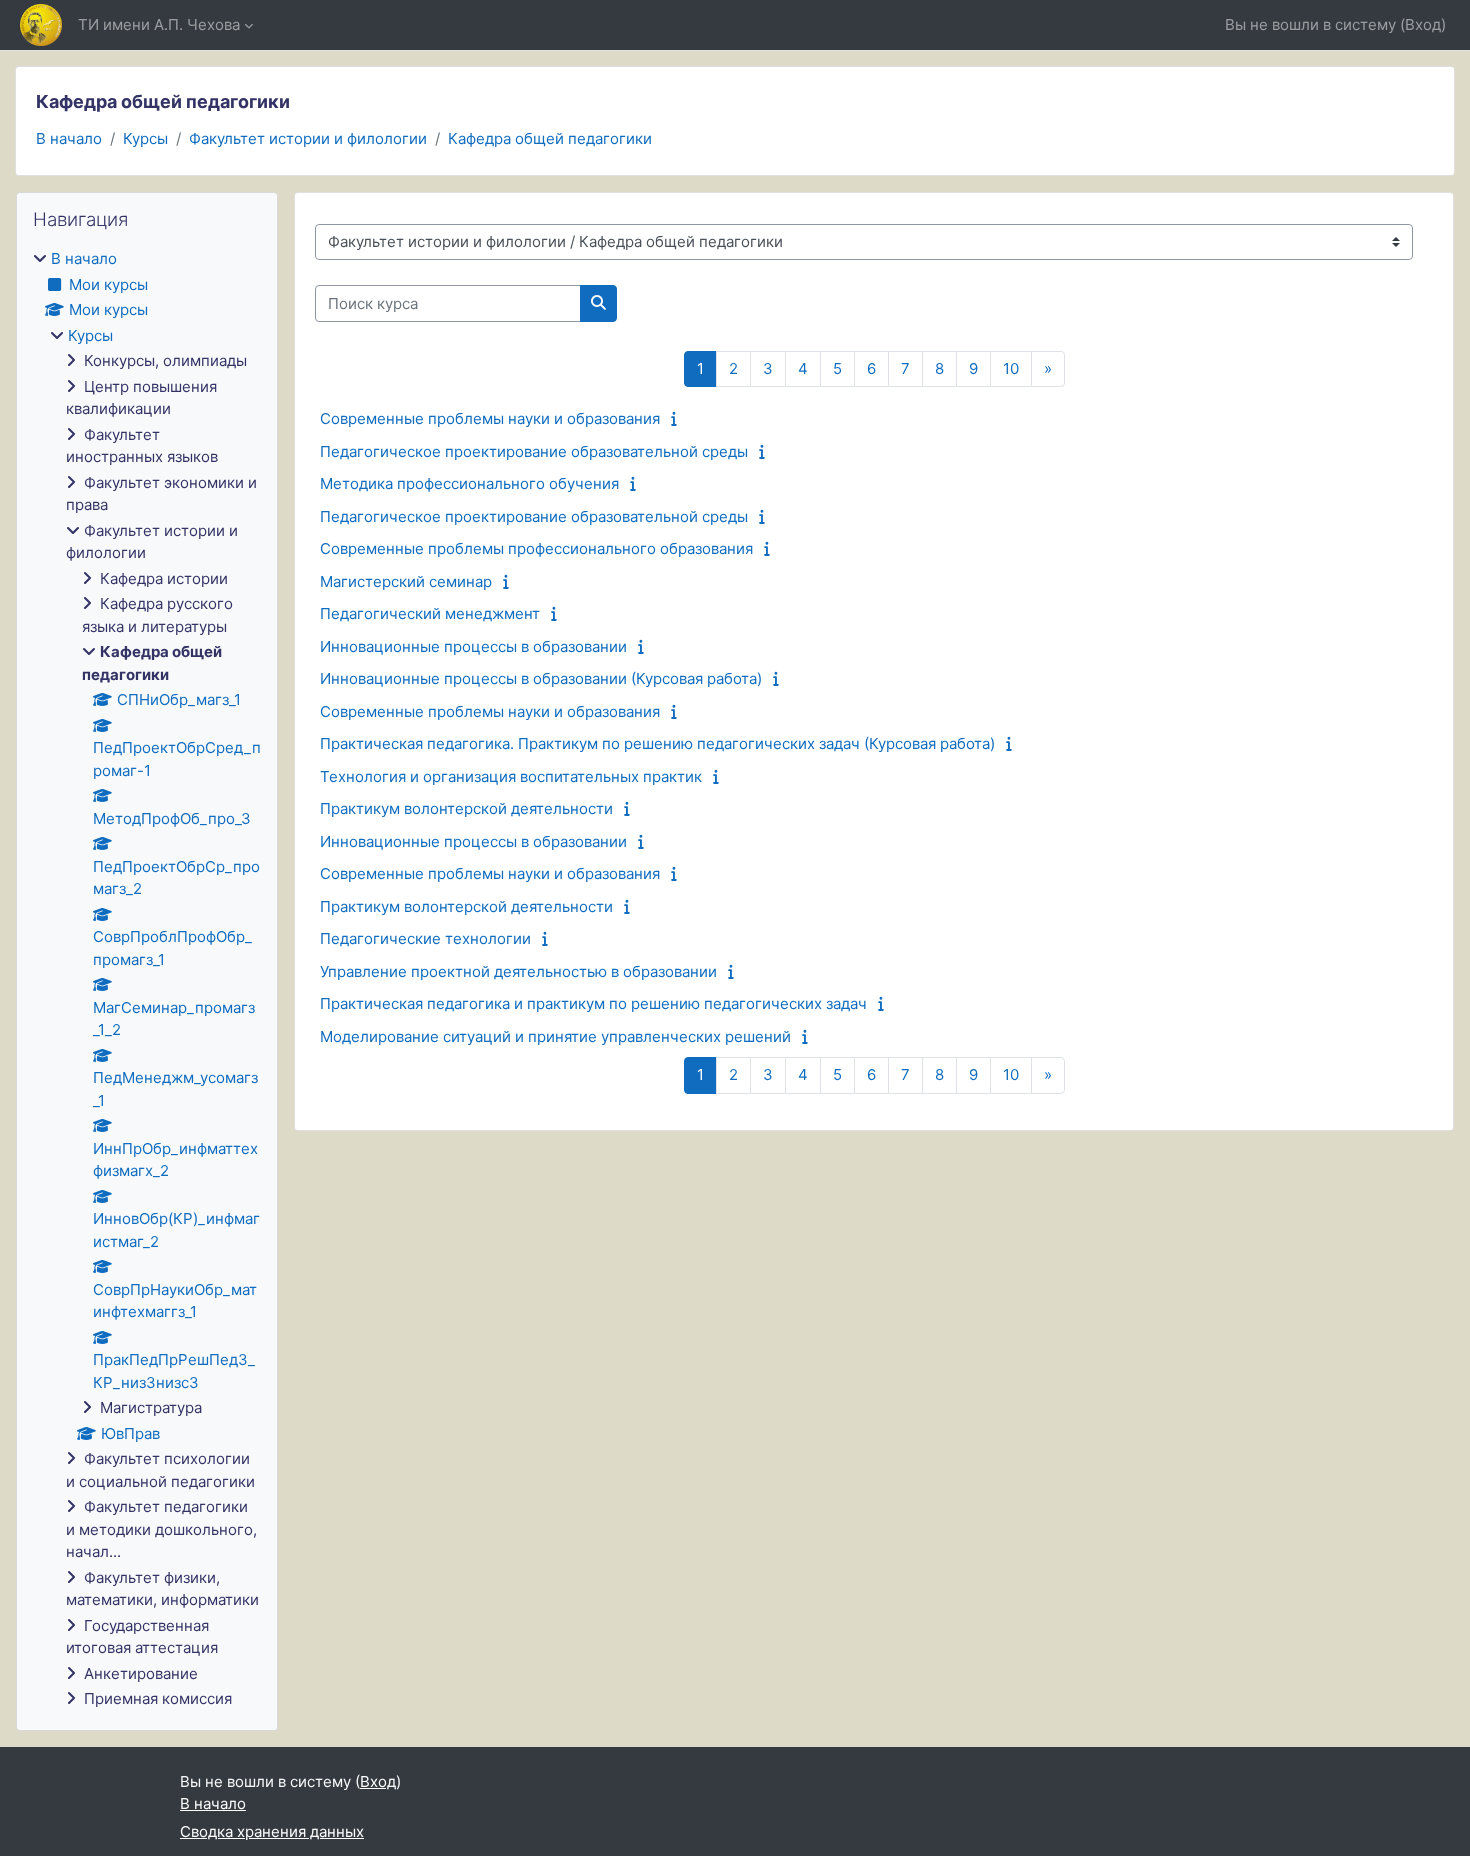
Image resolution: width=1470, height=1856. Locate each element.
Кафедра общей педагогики (550, 138)
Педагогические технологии (425, 938)
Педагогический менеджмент (430, 613)
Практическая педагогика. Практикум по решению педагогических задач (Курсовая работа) (657, 743)
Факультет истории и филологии (308, 138)
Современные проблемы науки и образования (490, 418)
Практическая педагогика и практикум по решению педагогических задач (593, 1003)
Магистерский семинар (406, 581)
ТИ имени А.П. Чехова (159, 24)
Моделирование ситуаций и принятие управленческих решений (555, 1036)
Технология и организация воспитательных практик (511, 776)
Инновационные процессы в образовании (473, 646)
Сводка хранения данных (272, 1831)
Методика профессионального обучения (469, 483)
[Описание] (678, 418)
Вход (1423, 24)
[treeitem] (147, 979)
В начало (69, 138)
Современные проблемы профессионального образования (536, 548)
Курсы (145, 138)
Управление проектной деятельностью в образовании (518, 971)
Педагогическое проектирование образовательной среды (534, 451)
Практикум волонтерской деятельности (466, 808)
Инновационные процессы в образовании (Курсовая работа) (541, 678)
